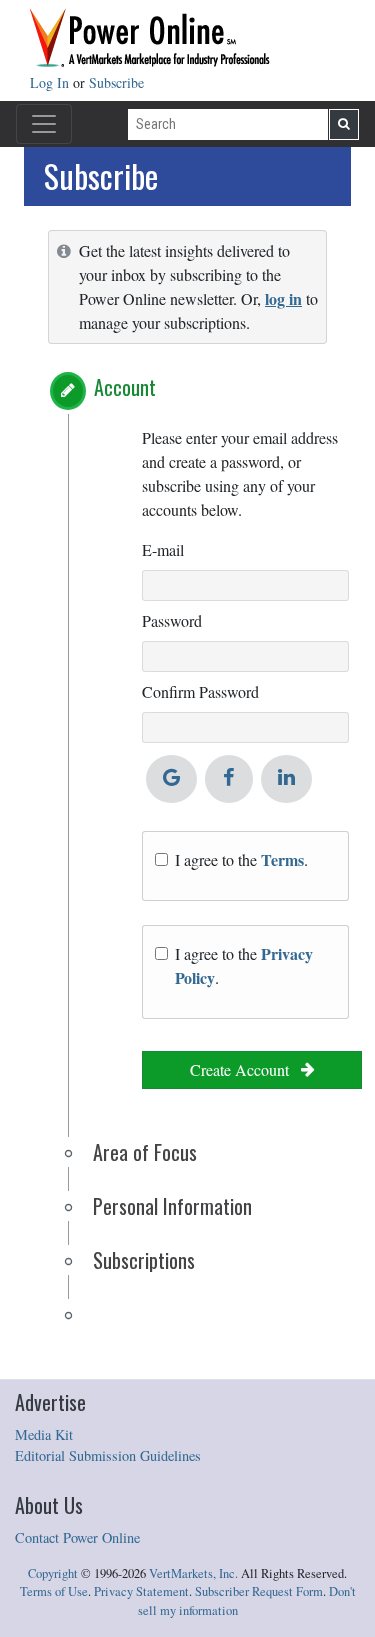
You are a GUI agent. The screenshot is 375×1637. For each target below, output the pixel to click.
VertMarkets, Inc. (193, 1573)
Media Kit (44, 1434)
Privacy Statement (141, 1591)
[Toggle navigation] (44, 124)
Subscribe (116, 82)
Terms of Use (54, 1591)
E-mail (163, 549)
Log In (51, 82)
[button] (68, 391)
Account (125, 387)
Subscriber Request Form (259, 1591)
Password (172, 620)
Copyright (53, 1573)
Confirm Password (200, 691)
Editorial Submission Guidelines (108, 1455)
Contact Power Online (77, 1537)
